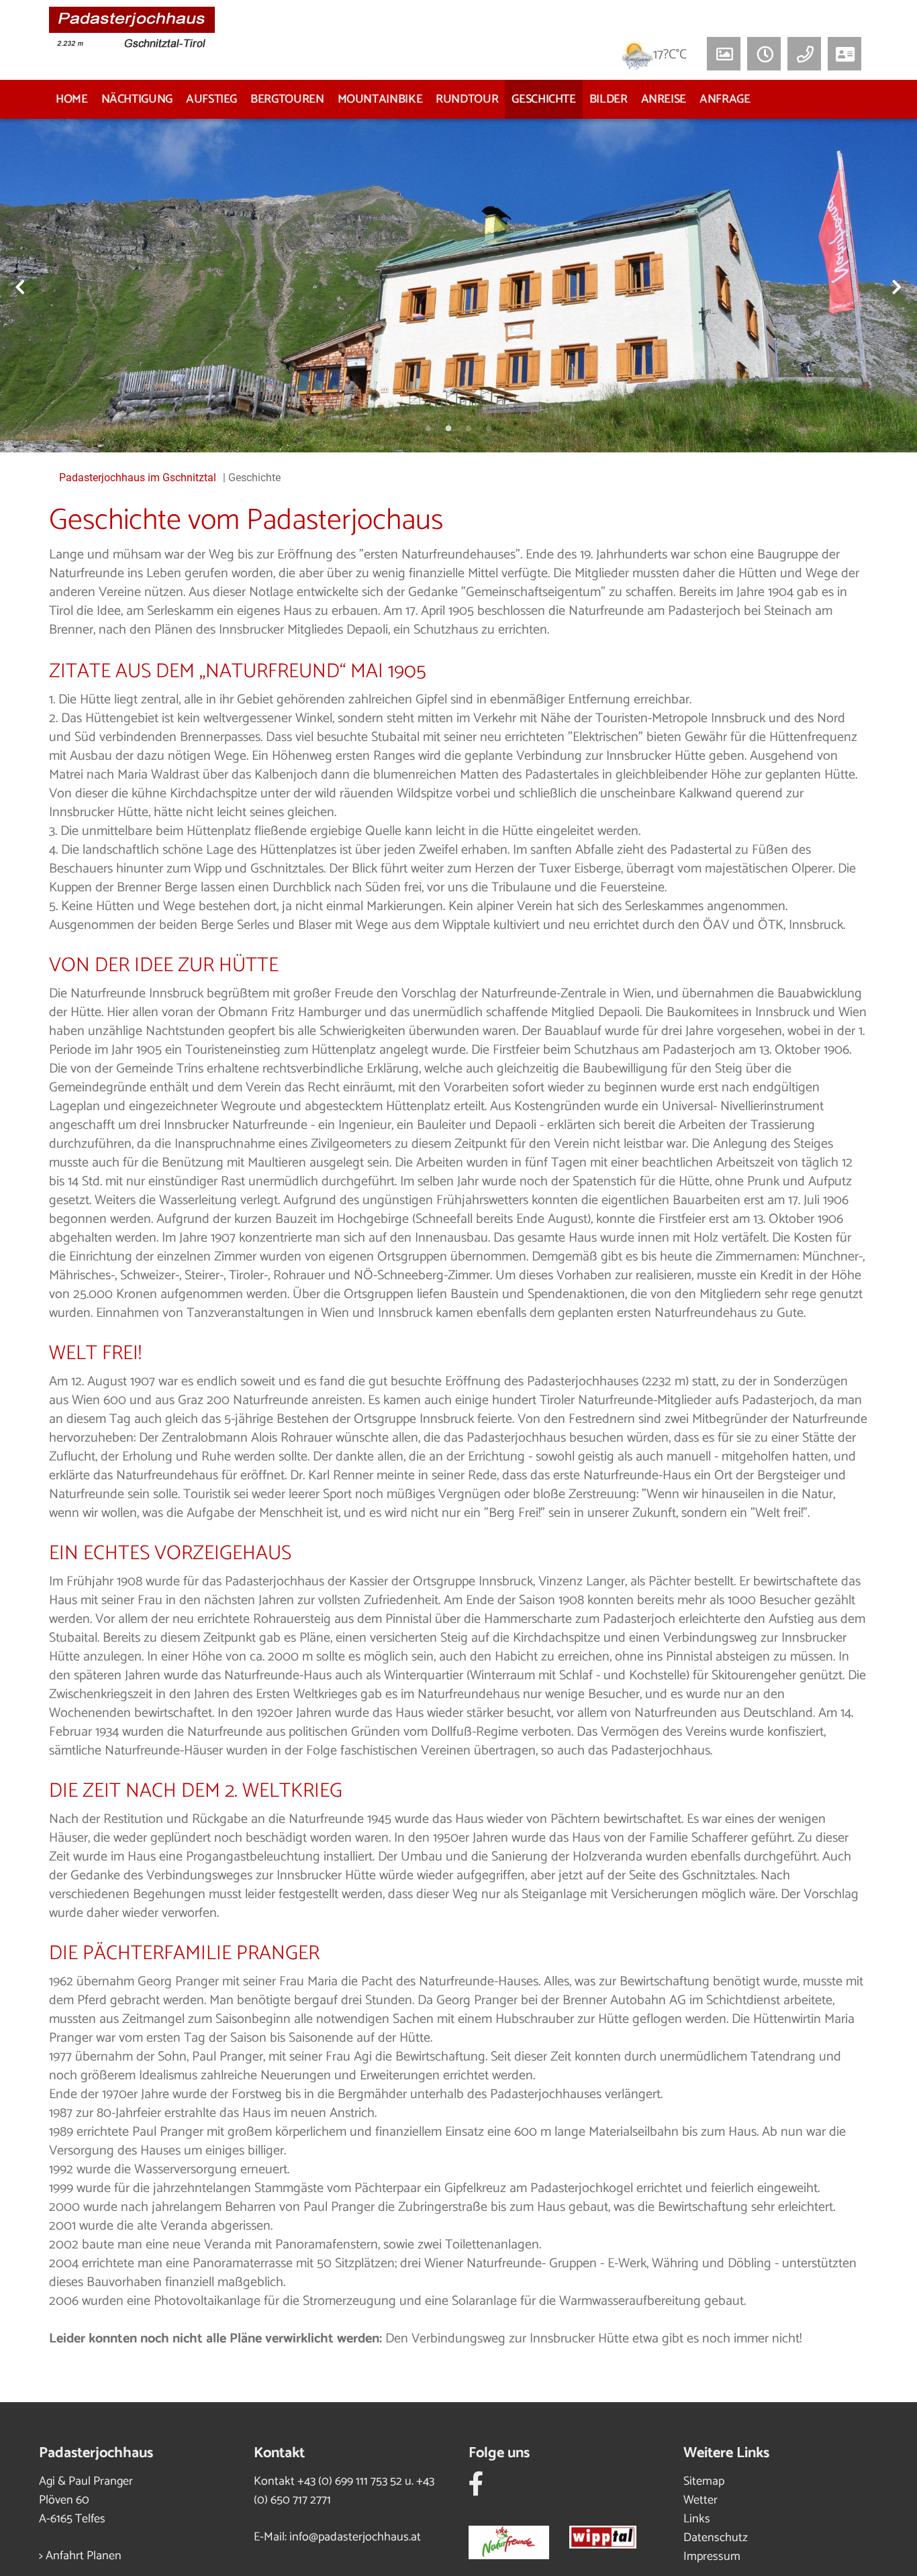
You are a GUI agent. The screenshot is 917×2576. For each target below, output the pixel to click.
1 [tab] (428, 429)
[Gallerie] (724, 54)
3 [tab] (469, 429)
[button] (764, 54)
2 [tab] (448, 429)
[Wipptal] (613, 2539)
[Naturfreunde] (519, 2539)
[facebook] (476, 2489)
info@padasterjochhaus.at (355, 2537)
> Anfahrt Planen (80, 2556)
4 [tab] (489, 429)
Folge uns (499, 2453)
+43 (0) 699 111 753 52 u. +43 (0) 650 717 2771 (344, 2491)
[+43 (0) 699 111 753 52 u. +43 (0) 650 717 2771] (804, 54)
